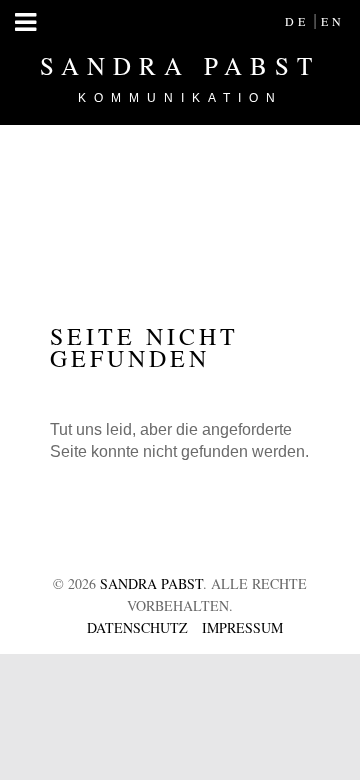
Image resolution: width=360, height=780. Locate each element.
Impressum (242, 627)
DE (297, 21)
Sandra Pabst (180, 77)
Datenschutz (137, 627)
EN (333, 21)
